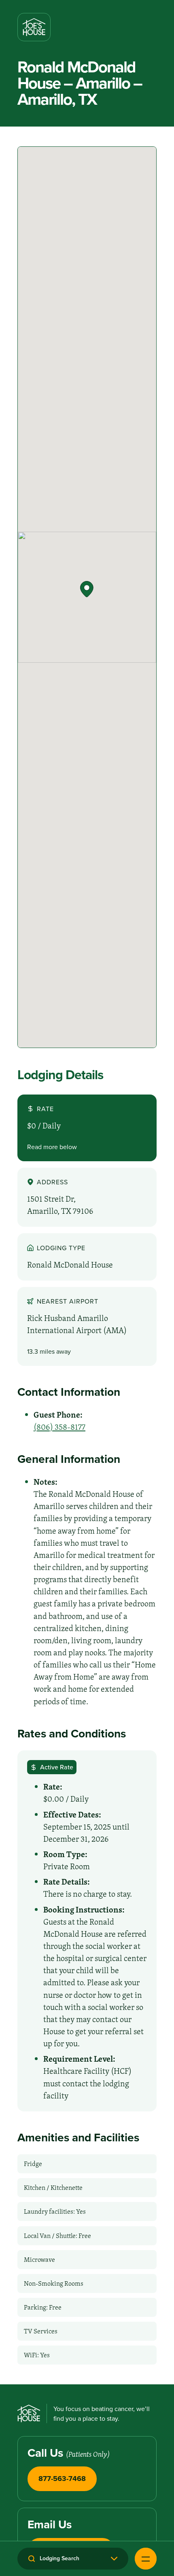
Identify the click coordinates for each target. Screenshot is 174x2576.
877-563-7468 (62, 2478)
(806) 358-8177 (59, 1427)
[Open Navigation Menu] (146, 2559)
